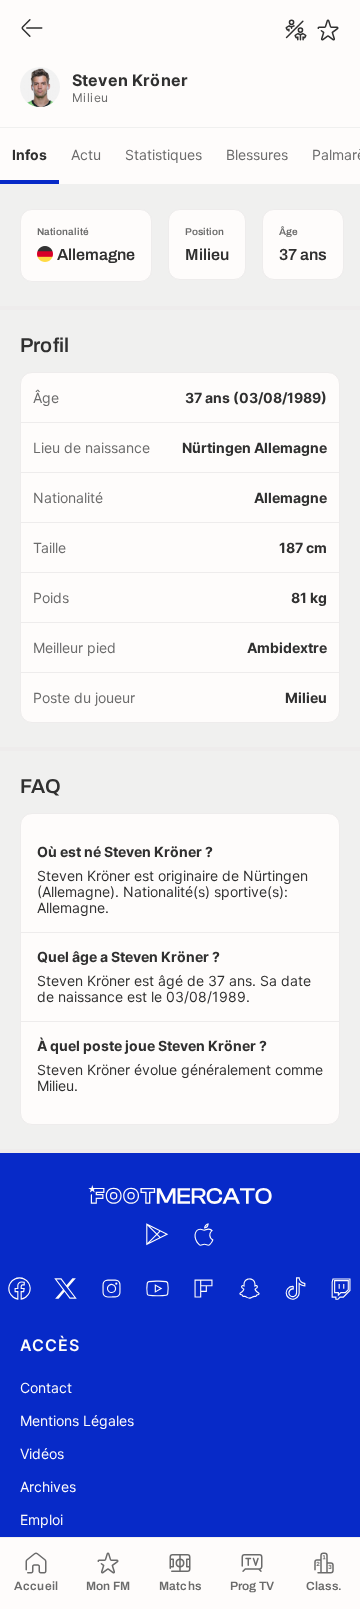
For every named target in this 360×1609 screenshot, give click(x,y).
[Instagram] (111, 1288)
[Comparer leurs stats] (296, 30)
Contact (46, 1387)
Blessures (257, 154)
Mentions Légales (77, 1420)
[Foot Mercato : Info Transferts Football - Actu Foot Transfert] (180, 1196)
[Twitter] (65, 1288)
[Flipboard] (203, 1288)
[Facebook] (19, 1288)
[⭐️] (328, 30)
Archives (48, 1486)
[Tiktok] (295, 1288)
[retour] (32, 29)
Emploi (41, 1519)
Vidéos (42, 1453)
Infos (29, 154)
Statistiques (163, 154)
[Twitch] (341, 1288)
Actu (86, 154)
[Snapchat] (249, 1288)
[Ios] (203, 1234)
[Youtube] (157, 1288)
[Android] (157, 1234)
